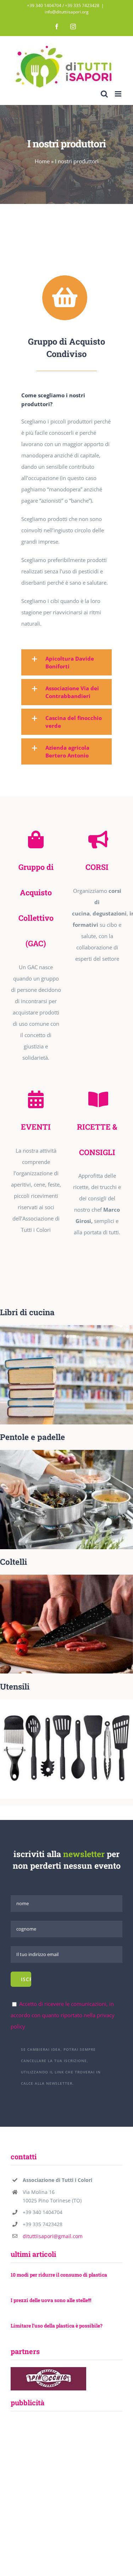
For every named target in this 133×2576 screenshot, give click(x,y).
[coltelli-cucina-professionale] (66, 1577)
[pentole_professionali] (66, 1452)
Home (42, 161)
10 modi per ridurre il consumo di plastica (59, 2275)
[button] (66, 662)
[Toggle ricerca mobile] (104, 94)
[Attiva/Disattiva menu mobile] (119, 94)
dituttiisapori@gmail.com (53, 2236)
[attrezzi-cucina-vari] (66, 1702)
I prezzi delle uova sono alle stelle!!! (51, 2300)
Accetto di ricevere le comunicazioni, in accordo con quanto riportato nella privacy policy (63, 2015)
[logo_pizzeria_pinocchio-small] (48, 2370)
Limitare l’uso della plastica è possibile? (57, 2326)
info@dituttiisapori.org (67, 12)
